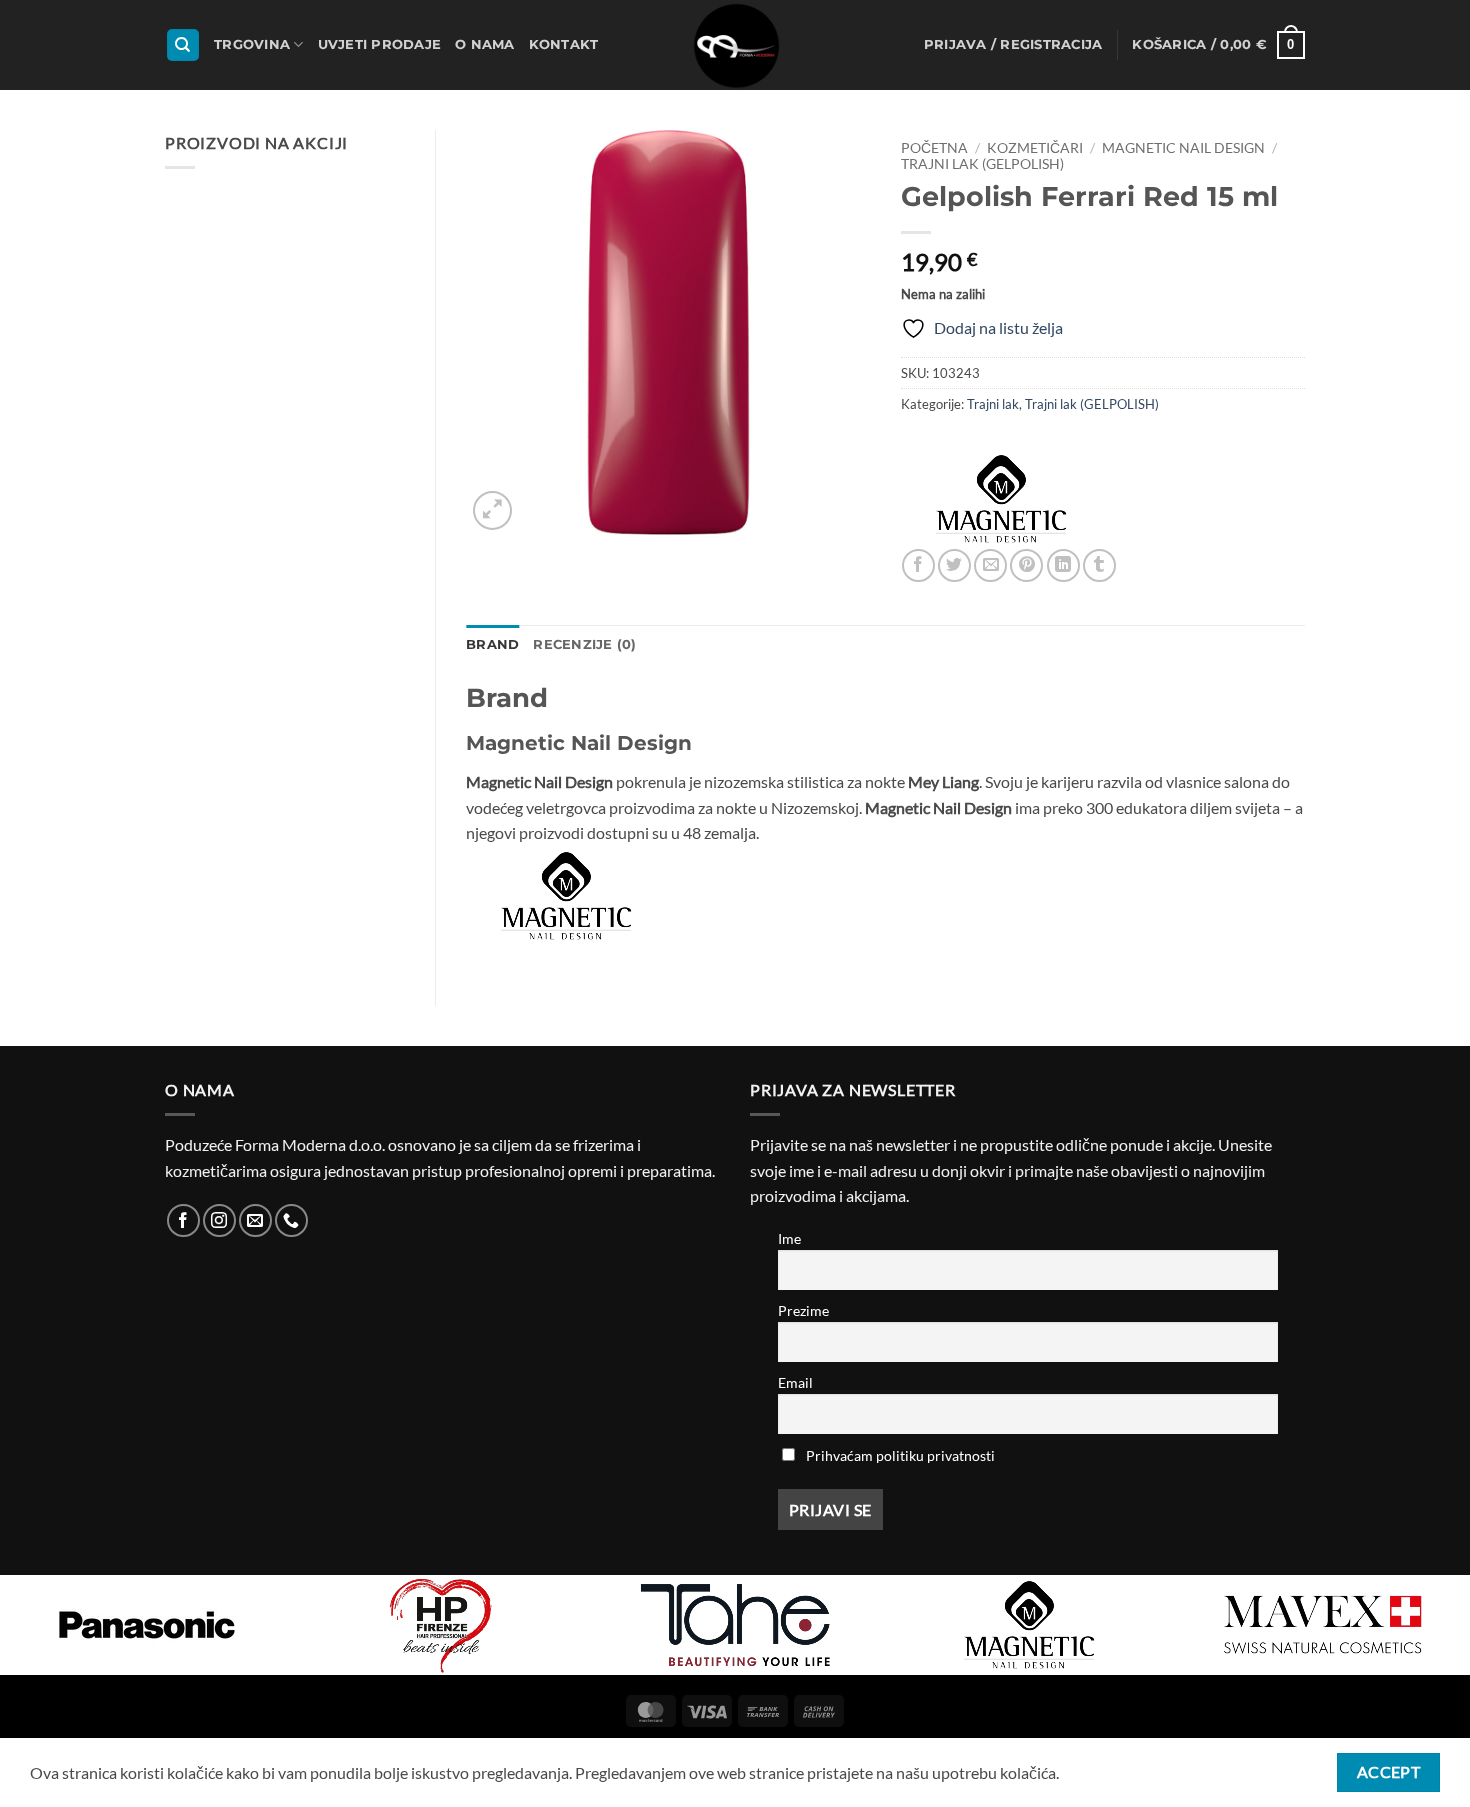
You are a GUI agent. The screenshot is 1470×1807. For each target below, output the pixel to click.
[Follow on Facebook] (183, 1220)
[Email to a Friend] (990, 565)
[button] (1013, 45)
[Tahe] (735, 1625)
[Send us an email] (255, 1220)
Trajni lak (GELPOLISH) (982, 164)
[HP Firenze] (441, 1625)
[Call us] (291, 1220)
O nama (485, 44)
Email (795, 1382)
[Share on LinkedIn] (1063, 565)
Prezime (803, 1310)
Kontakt (564, 44)
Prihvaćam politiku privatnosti (900, 1455)
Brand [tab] (492, 644)
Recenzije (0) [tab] (584, 644)
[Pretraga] (183, 45)
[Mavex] (1323, 1625)
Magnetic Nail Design (1183, 148)
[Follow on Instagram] (219, 1220)
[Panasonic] (147, 1625)
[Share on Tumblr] (1099, 565)
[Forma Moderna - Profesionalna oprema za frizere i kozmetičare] (735, 45)
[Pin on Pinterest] (1026, 565)
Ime (789, 1238)
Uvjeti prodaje (380, 44)
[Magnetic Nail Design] (1001, 499)
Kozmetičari (1035, 148)
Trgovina (252, 44)
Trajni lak (993, 404)
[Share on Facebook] (918, 565)
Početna (934, 148)
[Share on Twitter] (954, 565)
